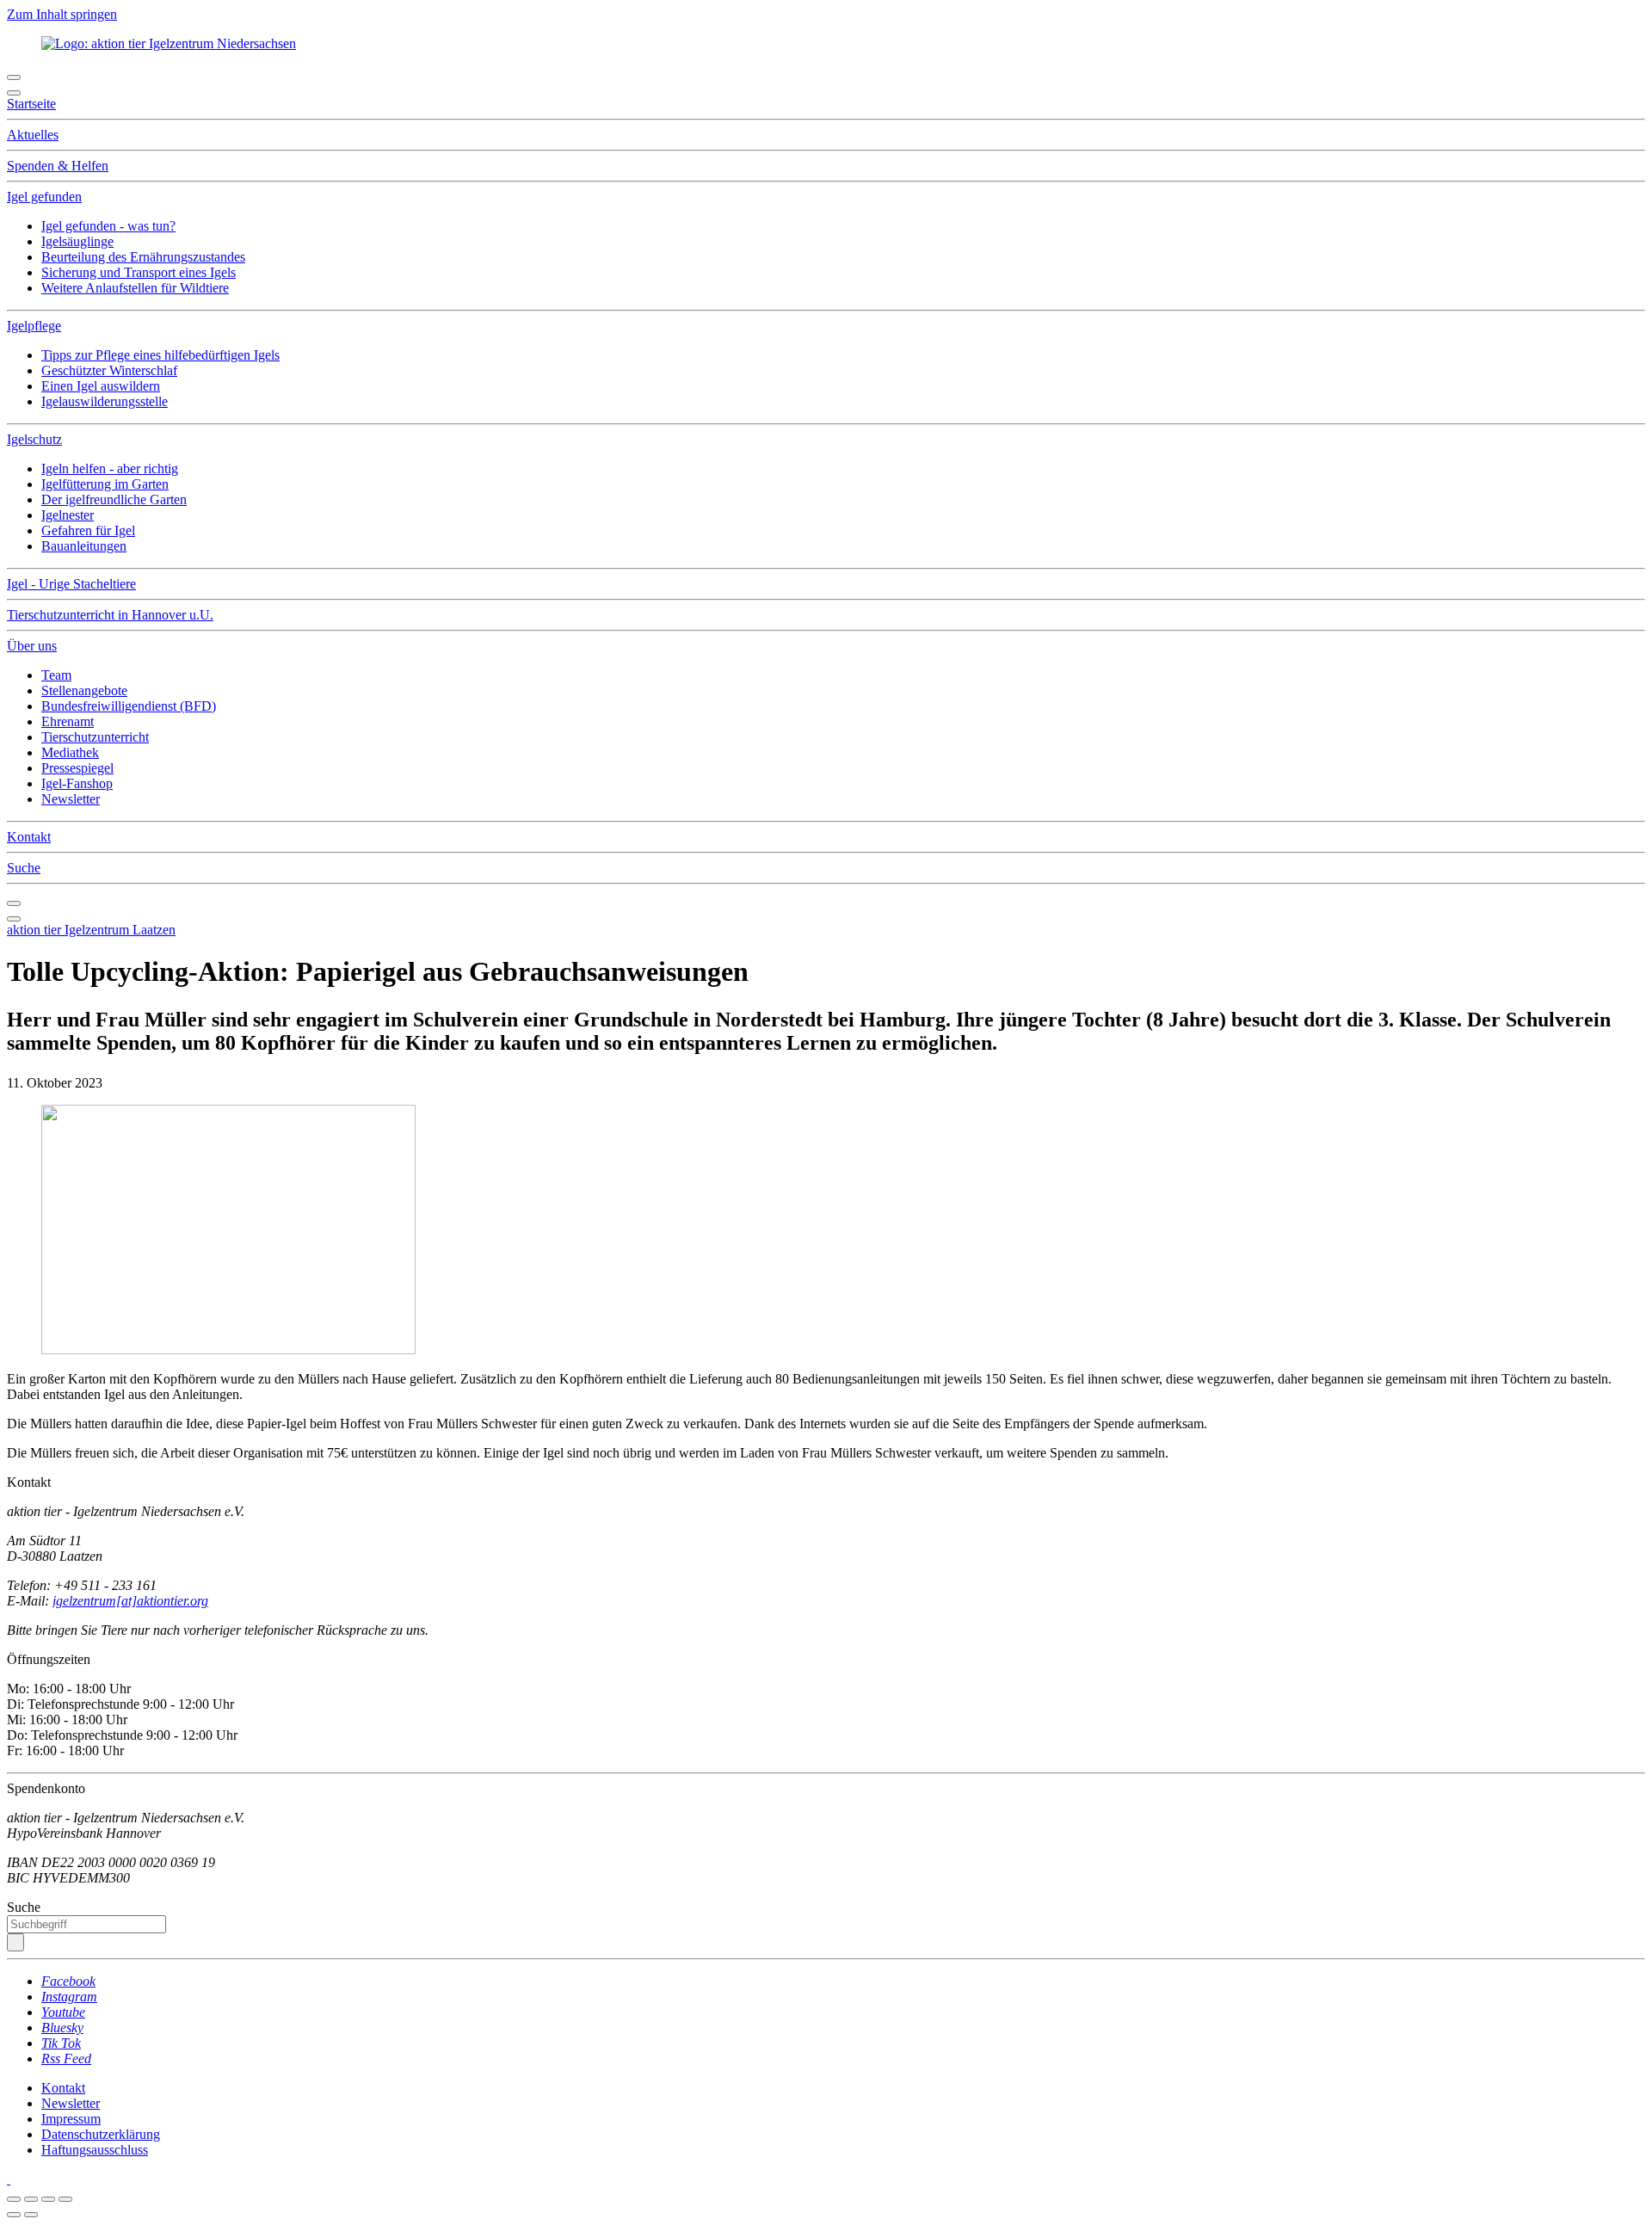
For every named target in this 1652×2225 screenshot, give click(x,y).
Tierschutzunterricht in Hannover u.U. (110, 615)
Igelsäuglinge (77, 241)
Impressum (71, 2119)
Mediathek (70, 752)
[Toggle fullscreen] (48, 2199)
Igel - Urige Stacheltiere (71, 584)
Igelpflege (34, 326)
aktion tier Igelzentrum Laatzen (91, 930)
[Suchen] (15, 1942)
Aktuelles (33, 135)
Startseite (31, 104)
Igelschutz (34, 439)
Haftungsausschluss (95, 2150)
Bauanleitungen (84, 546)
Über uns (32, 646)
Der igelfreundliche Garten (114, 499)
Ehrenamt (68, 721)
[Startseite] (9, 2179)
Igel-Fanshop (77, 783)
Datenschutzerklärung (101, 2134)
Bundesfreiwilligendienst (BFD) (129, 706)
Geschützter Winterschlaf (109, 370)
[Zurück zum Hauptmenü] (14, 903)
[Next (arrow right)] (31, 2215)
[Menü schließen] (14, 93)
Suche (24, 868)
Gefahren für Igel (88, 530)
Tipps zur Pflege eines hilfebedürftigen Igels (160, 355)
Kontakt (29, 837)
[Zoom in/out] (65, 2199)
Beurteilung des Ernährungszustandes (143, 257)
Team (56, 675)
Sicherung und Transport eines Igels (139, 272)
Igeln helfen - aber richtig (110, 468)
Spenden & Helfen (58, 166)
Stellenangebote (84, 690)
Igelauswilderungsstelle (105, 401)
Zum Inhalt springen (62, 14)
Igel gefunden (44, 197)
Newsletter (71, 799)
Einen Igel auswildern (101, 386)
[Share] (31, 2199)
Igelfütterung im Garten (105, 484)
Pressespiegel (77, 768)
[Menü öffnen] (14, 77)
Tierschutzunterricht (95, 737)
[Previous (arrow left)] (14, 2215)
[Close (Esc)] (14, 2199)
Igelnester (68, 515)
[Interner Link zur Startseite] (169, 43)
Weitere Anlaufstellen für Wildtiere (135, 288)
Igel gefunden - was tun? (108, 226)
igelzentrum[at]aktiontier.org (130, 1601)
